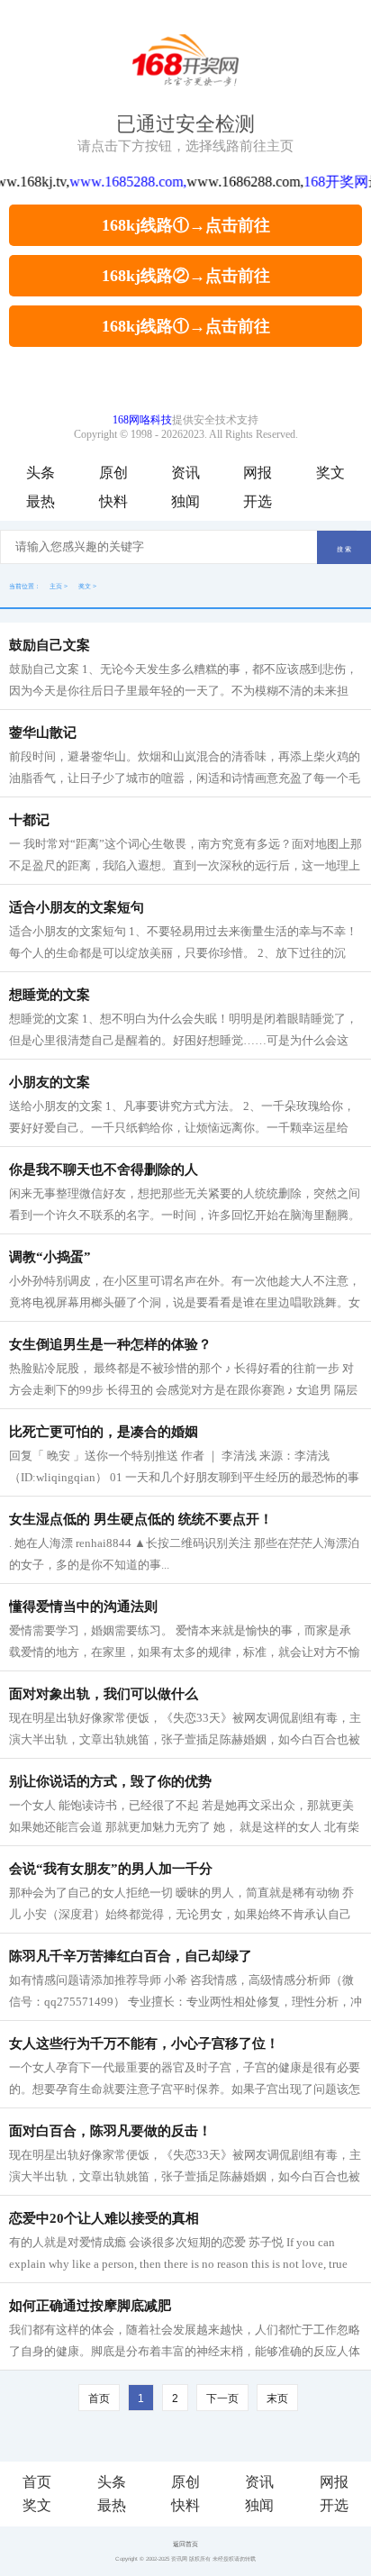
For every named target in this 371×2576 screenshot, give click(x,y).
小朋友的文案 (50, 1082)
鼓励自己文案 (50, 645)
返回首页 (185, 2544)
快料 (113, 501)
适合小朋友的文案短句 (77, 907)
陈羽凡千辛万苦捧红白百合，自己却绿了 (131, 1956)
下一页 (222, 2399)
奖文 (330, 473)
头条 (41, 473)
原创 (113, 473)
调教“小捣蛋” (50, 1257)
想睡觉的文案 (50, 995)
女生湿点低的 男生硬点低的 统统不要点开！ (141, 1519)
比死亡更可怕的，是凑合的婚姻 (104, 1432)
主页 (56, 586)
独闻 (185, 501)
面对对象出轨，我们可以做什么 (104, 1694)
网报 (258, 473)
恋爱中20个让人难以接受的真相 (104, 2218)
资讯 (185, 473)
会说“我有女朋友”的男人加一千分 (111, 1869)
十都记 (29, 820)
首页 (37, 2482)
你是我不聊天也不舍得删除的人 (104, 1170)
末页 (277, 2399)
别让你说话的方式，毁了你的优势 (110, 1781)
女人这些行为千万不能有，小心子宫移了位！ (144, 2044)
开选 (258, 501)
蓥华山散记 (43, 733)
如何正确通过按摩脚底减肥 (90, 2306)
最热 (41, 501)
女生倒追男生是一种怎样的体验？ (110, 1344)
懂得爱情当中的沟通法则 (83, 1607)
